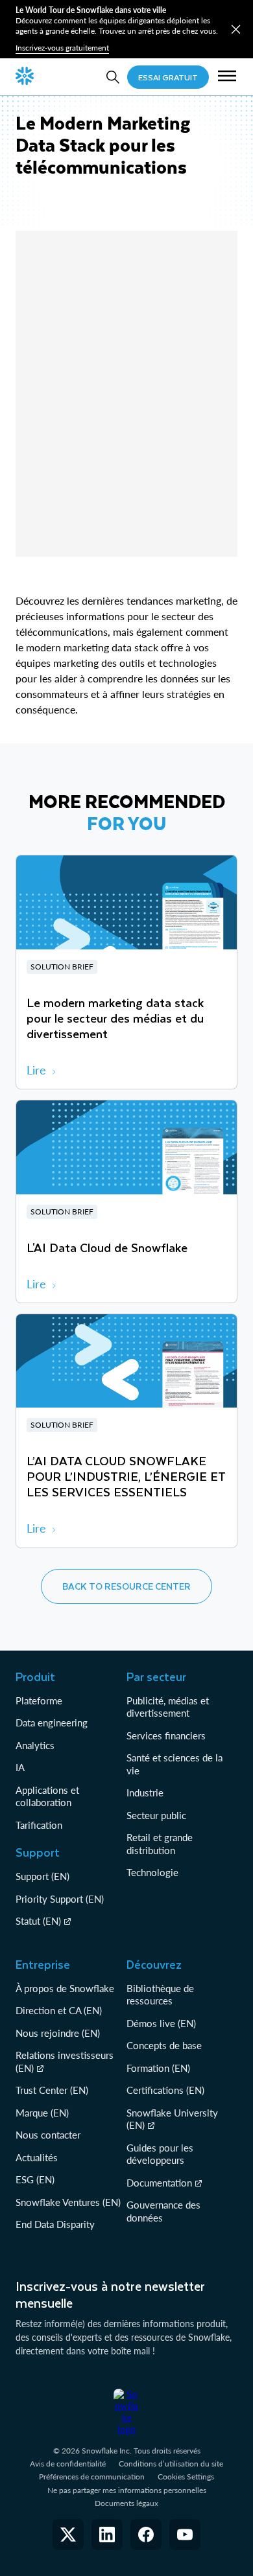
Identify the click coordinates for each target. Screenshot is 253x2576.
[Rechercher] (113, 77)
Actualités (37, 2157)
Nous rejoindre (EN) (58, 2033)
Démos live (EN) (161, 2023)
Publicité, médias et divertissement (168, 1707)
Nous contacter (48, 2135)
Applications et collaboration (47, 1796)
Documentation (159, 2183)
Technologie (152, 1872)
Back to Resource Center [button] (126, 1586)
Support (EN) (42, 1876)
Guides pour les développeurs (160, 2154)
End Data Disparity (55, 2224)
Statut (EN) (38, 1921)
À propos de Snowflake (65, 1988)
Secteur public (156, 1815)
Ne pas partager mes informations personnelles (127, 2490)
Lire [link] (36, 1070)
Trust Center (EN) (52, 2090)
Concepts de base (164, 2045)
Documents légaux (126, 2503)
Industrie (145, 1793)
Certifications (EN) (165, 2090)
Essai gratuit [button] (168, 77)
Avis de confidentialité (68, 2464)
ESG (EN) (35, 2179)
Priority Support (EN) (60, 1899)
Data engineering (52, 1723)
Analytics (35, 1745)
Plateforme (39, 1700)
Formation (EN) (158, 2068)
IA (20, 1767)
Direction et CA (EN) (59, 2010)
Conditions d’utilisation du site (171, 2464)
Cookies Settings (186, 2477)
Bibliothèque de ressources (160, 1995)
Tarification (39, 1825)
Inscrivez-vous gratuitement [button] (62, 48)
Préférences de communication (92, 2477)
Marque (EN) (42, 2113)
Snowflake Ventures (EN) (68, 2202)
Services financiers (166, 1735)
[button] (236, 29)
